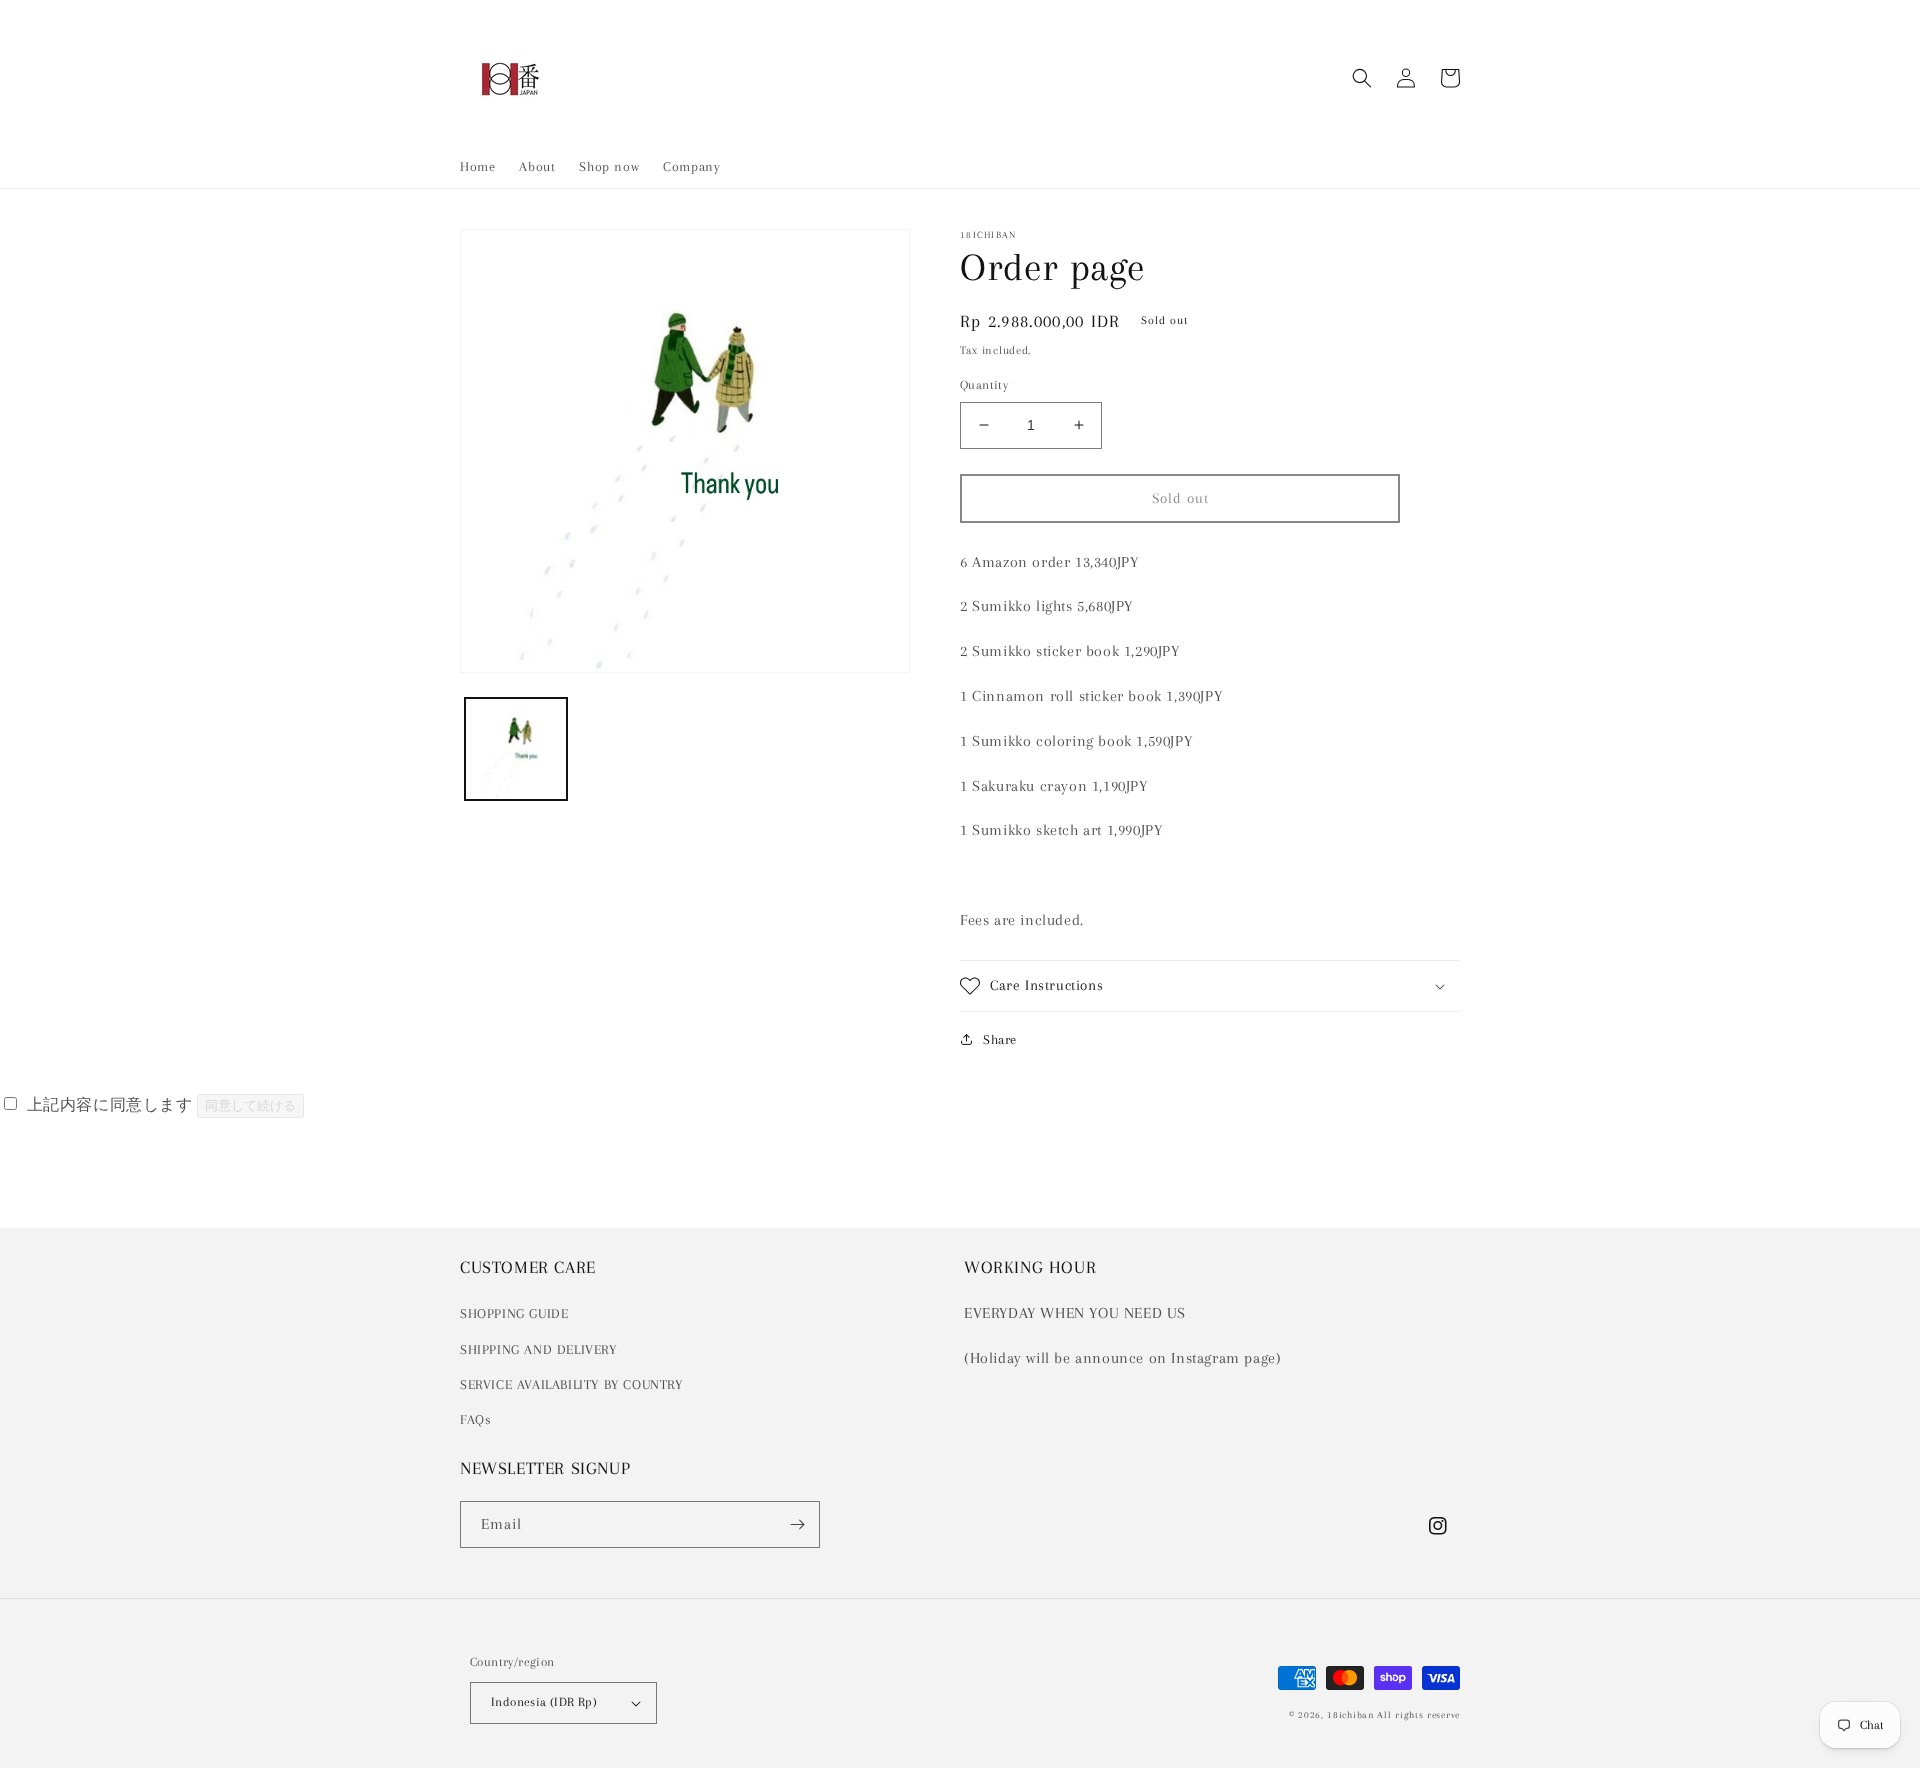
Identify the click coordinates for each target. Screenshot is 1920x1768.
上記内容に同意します (109, 1105)
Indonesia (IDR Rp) (544, 1702)
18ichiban (1350, 1714)
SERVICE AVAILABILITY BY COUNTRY (571, 1384)
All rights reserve (1418, 1714)
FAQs (475, 1419)
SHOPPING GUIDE (514, 1313)
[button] (1362, 78)
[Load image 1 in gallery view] (516, 749)
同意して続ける (250, 1105)
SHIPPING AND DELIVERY (538, 1349)
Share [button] (1000, 1039)
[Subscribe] (797, 1524)
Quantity (984, 385)
